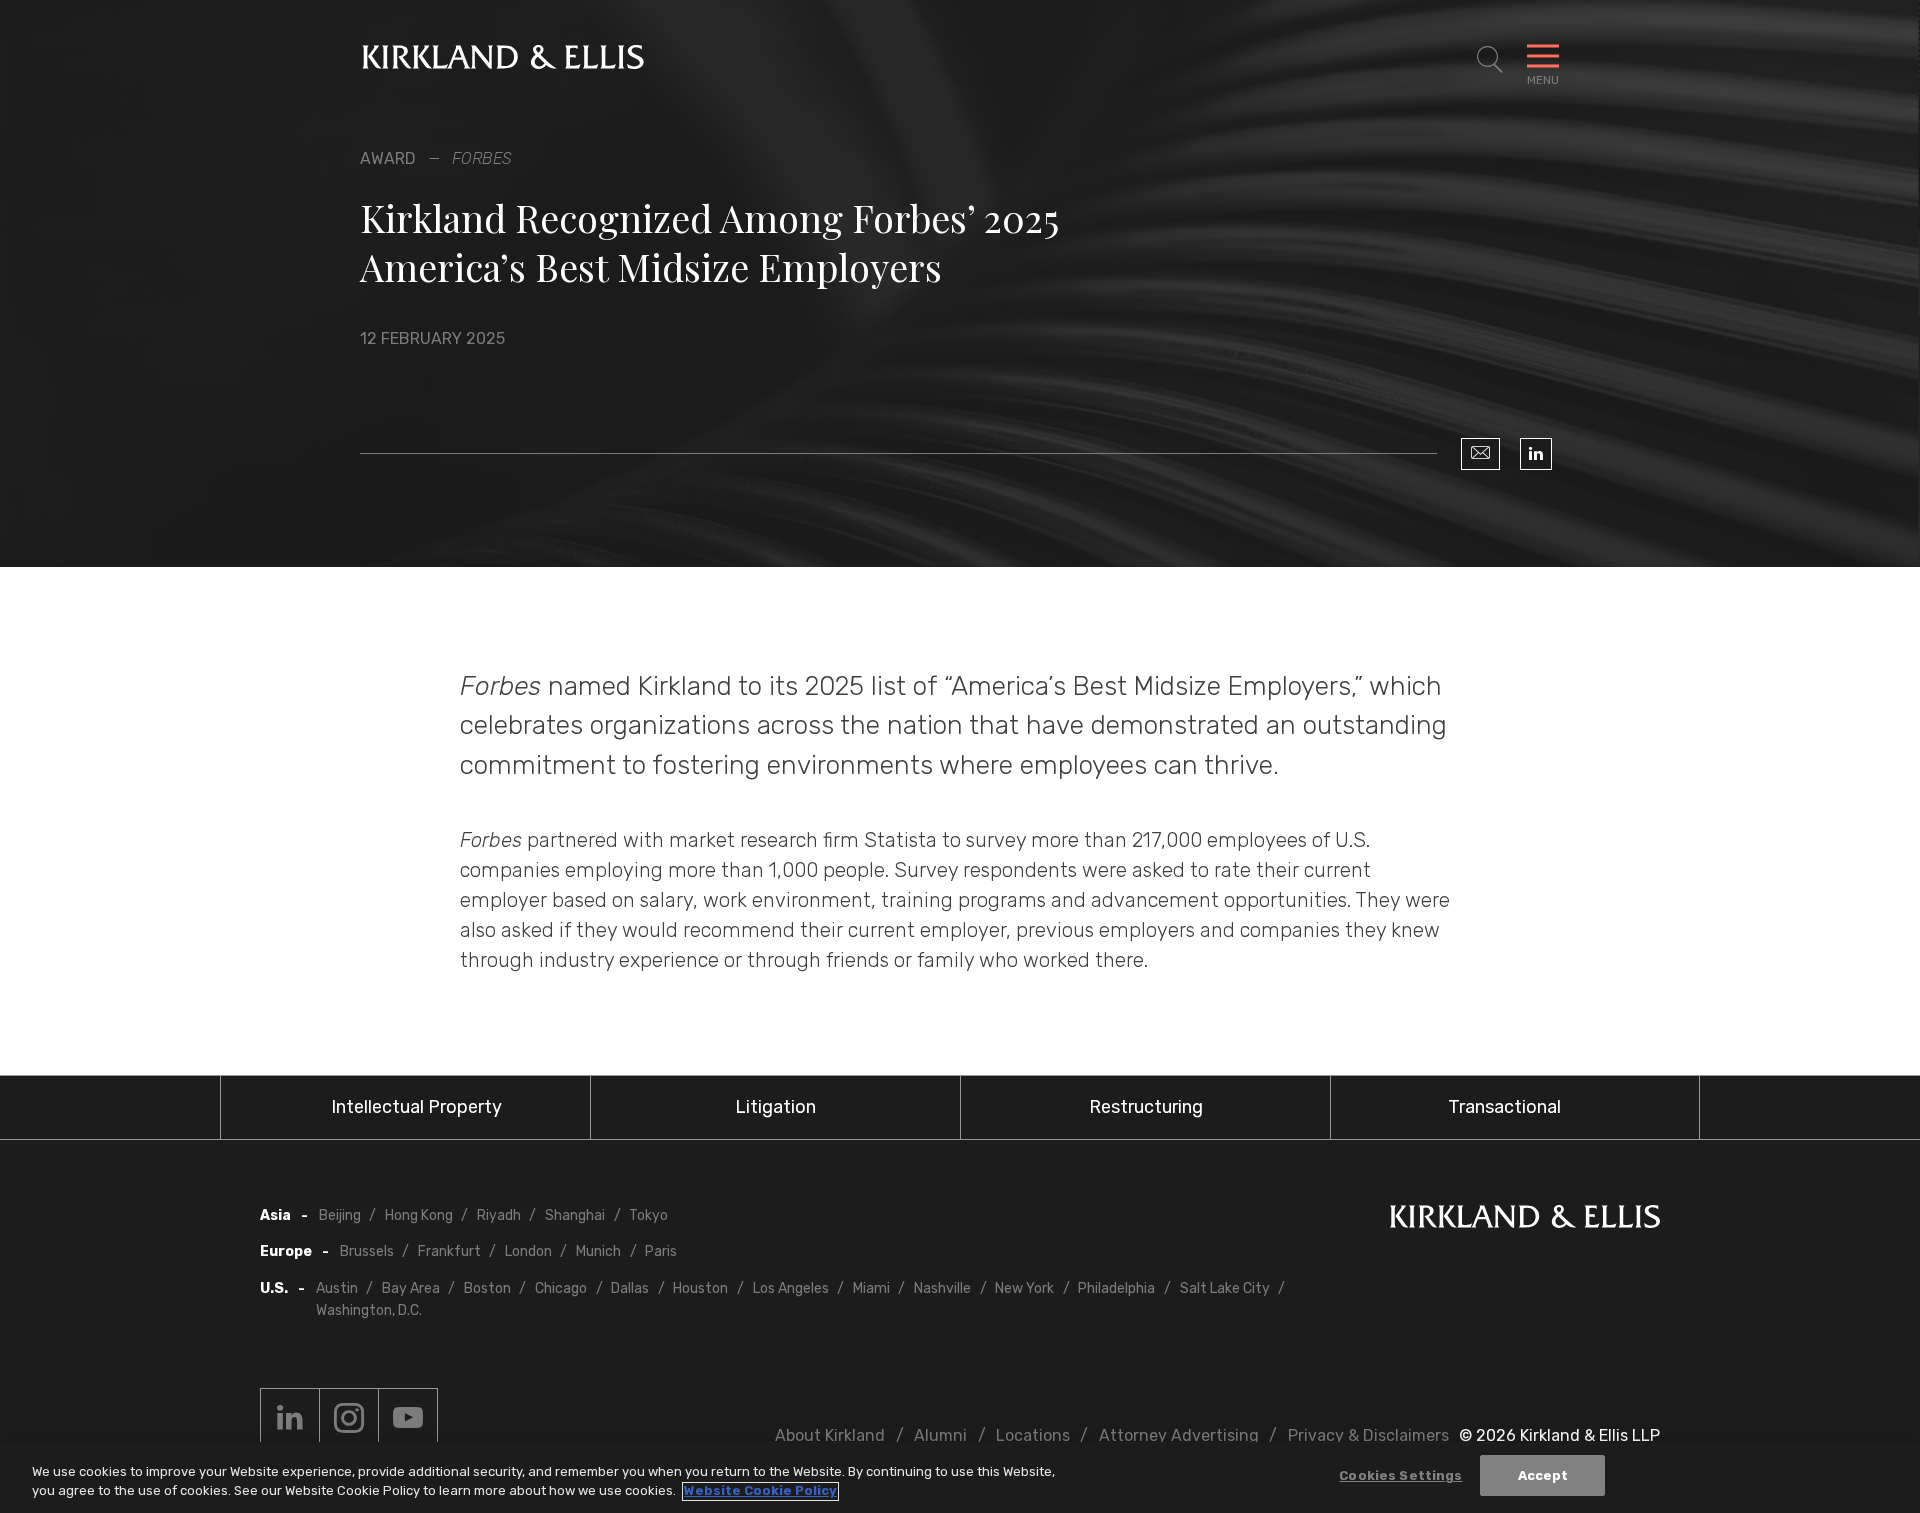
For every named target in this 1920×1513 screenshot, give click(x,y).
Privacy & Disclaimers (1368, 1435)
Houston (700, 1288)
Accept (1543, 1475)
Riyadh (499, 1215)
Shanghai (575, 1215)
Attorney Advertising (1179, 1435)
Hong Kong (419, 1215)
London (528, 1251)
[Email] (1480, 454)
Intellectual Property (416, 1107)
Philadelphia (1116, 1288)
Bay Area (411, 1288)
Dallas (630, 1288)
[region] (960, 1477)
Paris (661, 1251)
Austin (337, 1288)
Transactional (1504, 1107)
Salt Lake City (1225, 1288)
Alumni (940, 1435)
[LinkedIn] (1536, 454)
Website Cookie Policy (760, 1491)
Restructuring (1146, 1107)
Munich (598, 1251)
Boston (487, 1288)
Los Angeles (791, 1288)
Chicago (561, 1288)
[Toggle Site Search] (1490, 60)
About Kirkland (830, 1435)
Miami (871, 1288)
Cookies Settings (1400, 1475)
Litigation (775, 1107)
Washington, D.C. (369, 1310)
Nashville (942, 1288)
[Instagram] (349, 1418)
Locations (1033, 1435)
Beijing (340, 1215)
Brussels (367, 1251)
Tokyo (648, 1215)
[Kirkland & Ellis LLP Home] (1525, 1220)
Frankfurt (449, 1251)
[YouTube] (408, 1418)
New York (1024, 1288)
